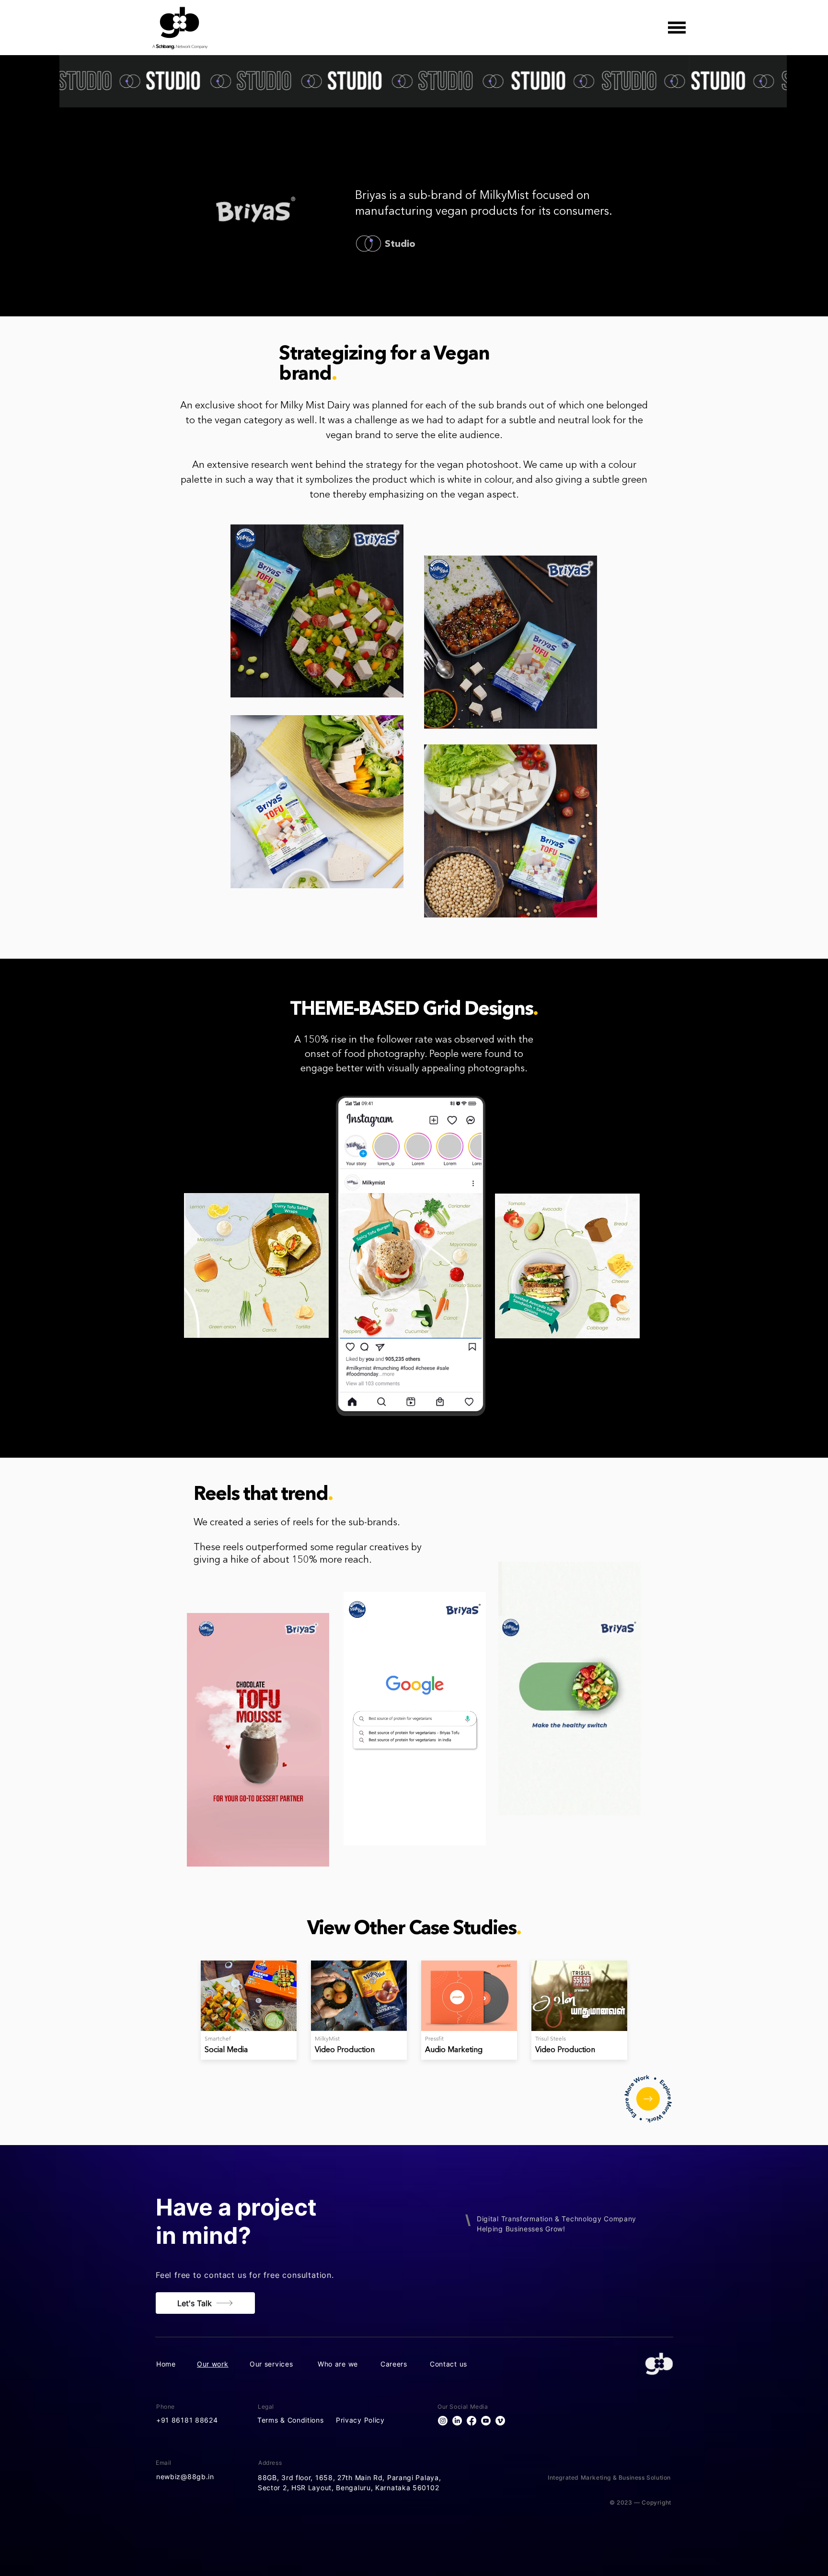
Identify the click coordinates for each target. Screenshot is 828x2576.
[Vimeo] (500, 2421)
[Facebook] (471, 2421)
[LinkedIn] (457, 2421)
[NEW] (648, 2099)
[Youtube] (486, 2421)
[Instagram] (443, 2421)
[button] (677, 28)
